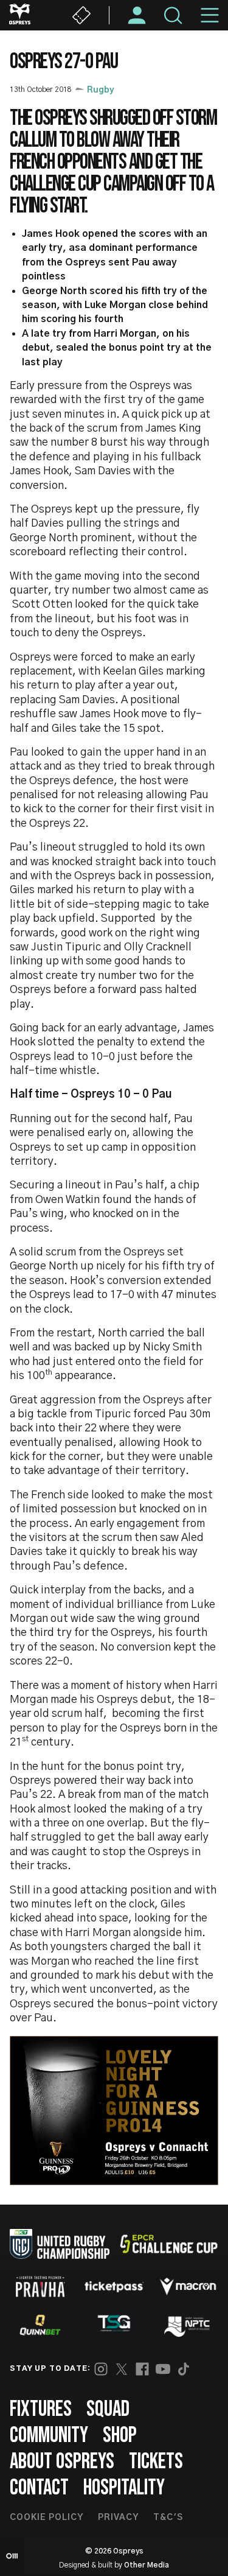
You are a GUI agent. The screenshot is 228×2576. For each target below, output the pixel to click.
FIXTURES (41, 2409)
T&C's (168, 2518)
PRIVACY (118, 2518)
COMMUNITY (49, 2436)
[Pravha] (40, 2286)
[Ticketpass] (114, 2286)
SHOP (120, 2436)
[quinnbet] (40, 2325)
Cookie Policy (47, 2518)
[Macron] (188, 2286)
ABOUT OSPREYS (62, 2462)
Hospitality (124, 2488)
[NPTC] (188, 2325)
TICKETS (156, 2462)
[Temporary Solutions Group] (114, 2325)
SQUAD (108, 2409)
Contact (39, 2488)
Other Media (147, 2565)
